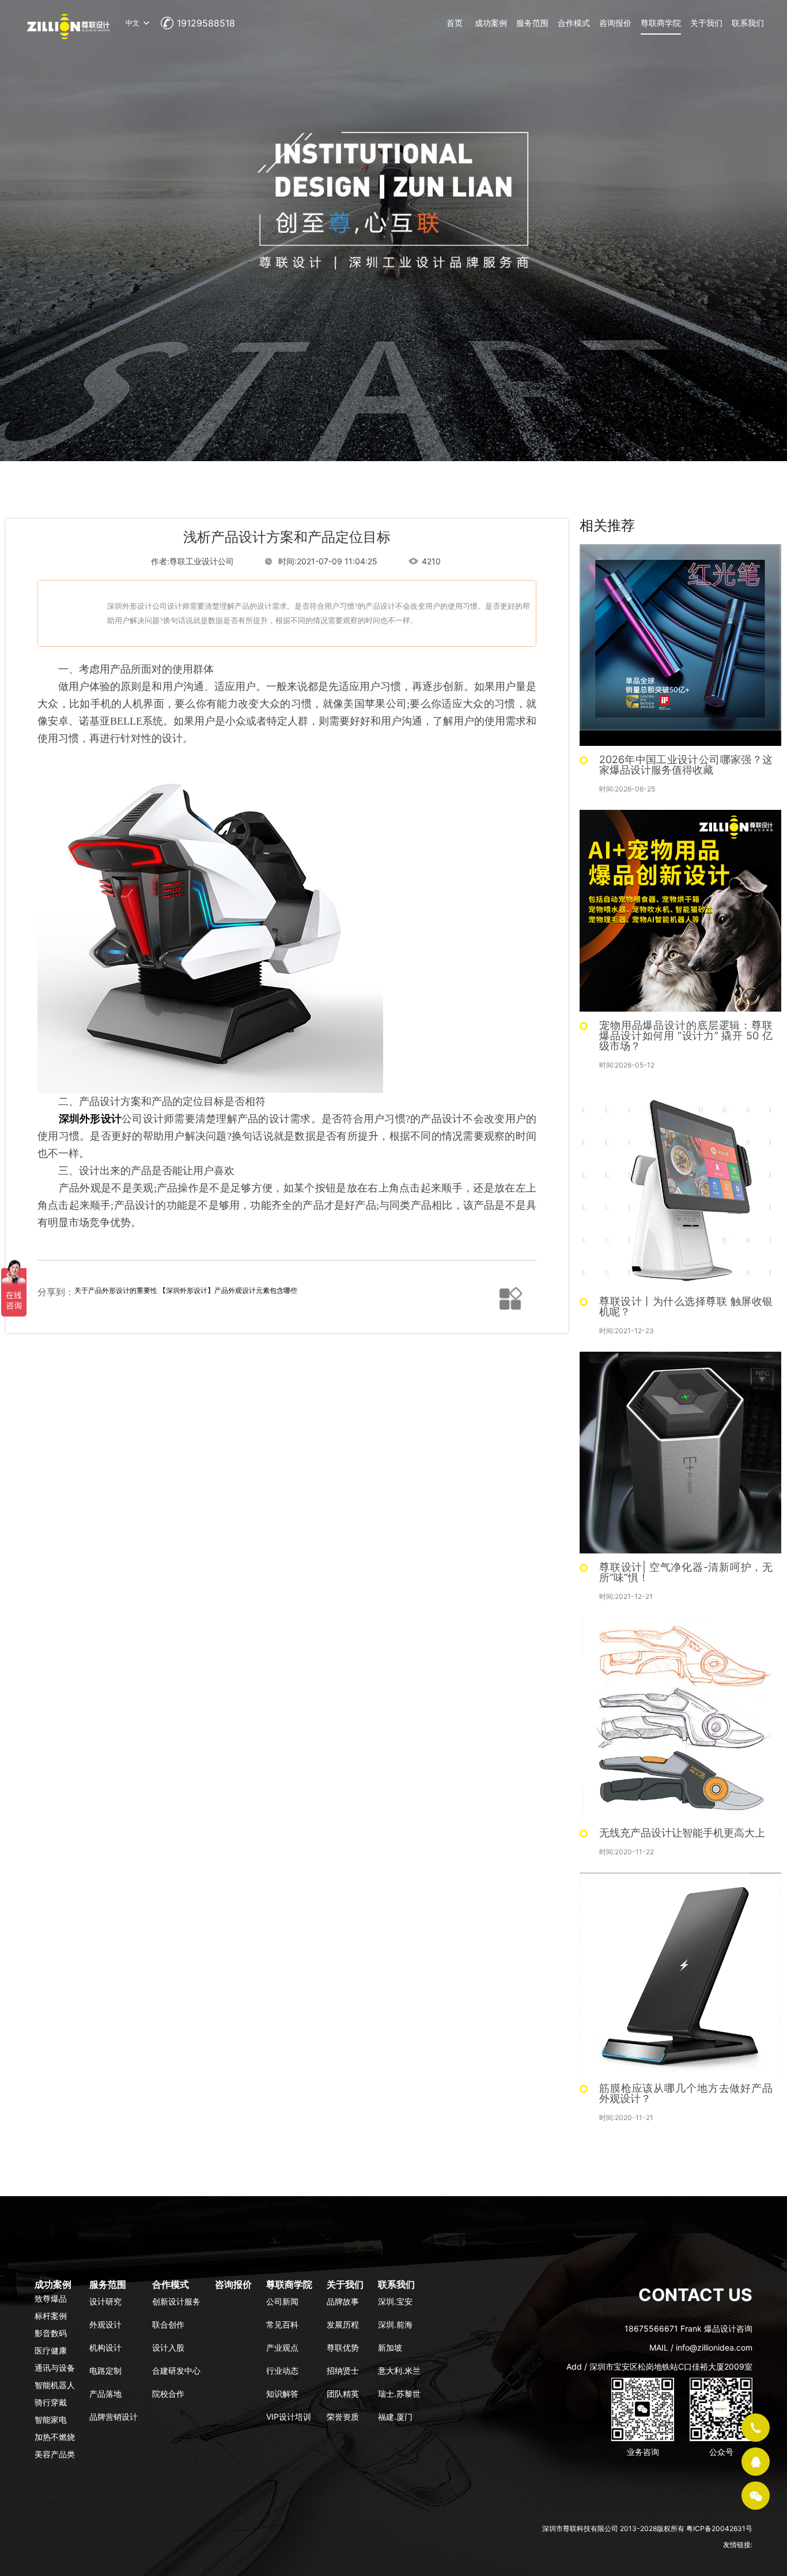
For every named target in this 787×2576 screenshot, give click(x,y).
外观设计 (105, 2324)
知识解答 (282, 2394)
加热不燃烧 (55, 2437)
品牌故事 (343, 2301)
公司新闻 (282, 2301)
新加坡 (390, 2347)
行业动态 (282, 2371)
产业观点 (282, 2347)
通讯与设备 (55, 2368)
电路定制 (105, 2371)
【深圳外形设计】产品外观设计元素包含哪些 (228, 1290)
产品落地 (105, 2394)
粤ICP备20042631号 (719, 2528)
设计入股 (168, 2347)
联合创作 (168, 2324)
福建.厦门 (395, 2417)
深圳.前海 (395, 2324)
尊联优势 (343, 2347)
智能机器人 (55, 2385)
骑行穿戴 (51, 2402)
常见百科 (282, 2324)
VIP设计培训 (289, 2417)
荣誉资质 (343, 2417)
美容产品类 (55, 2454)
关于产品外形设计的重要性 (116, 1290)
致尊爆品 (51, 2298)
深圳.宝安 (395, 2301)
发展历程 (343, 2324)
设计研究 (105, 2301)
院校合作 (168, 2394)
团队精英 (343, 2394)
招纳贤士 (343, 2371)
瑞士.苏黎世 (399, 2394)
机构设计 (105, 2347)
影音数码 (51, 2333)
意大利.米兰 (399, 2371)
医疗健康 (51, 2350)
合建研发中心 (176, 2371)
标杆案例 (51, 2316)
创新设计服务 (176, 2301)
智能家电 (51, 2420)
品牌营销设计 (113, 2417)
